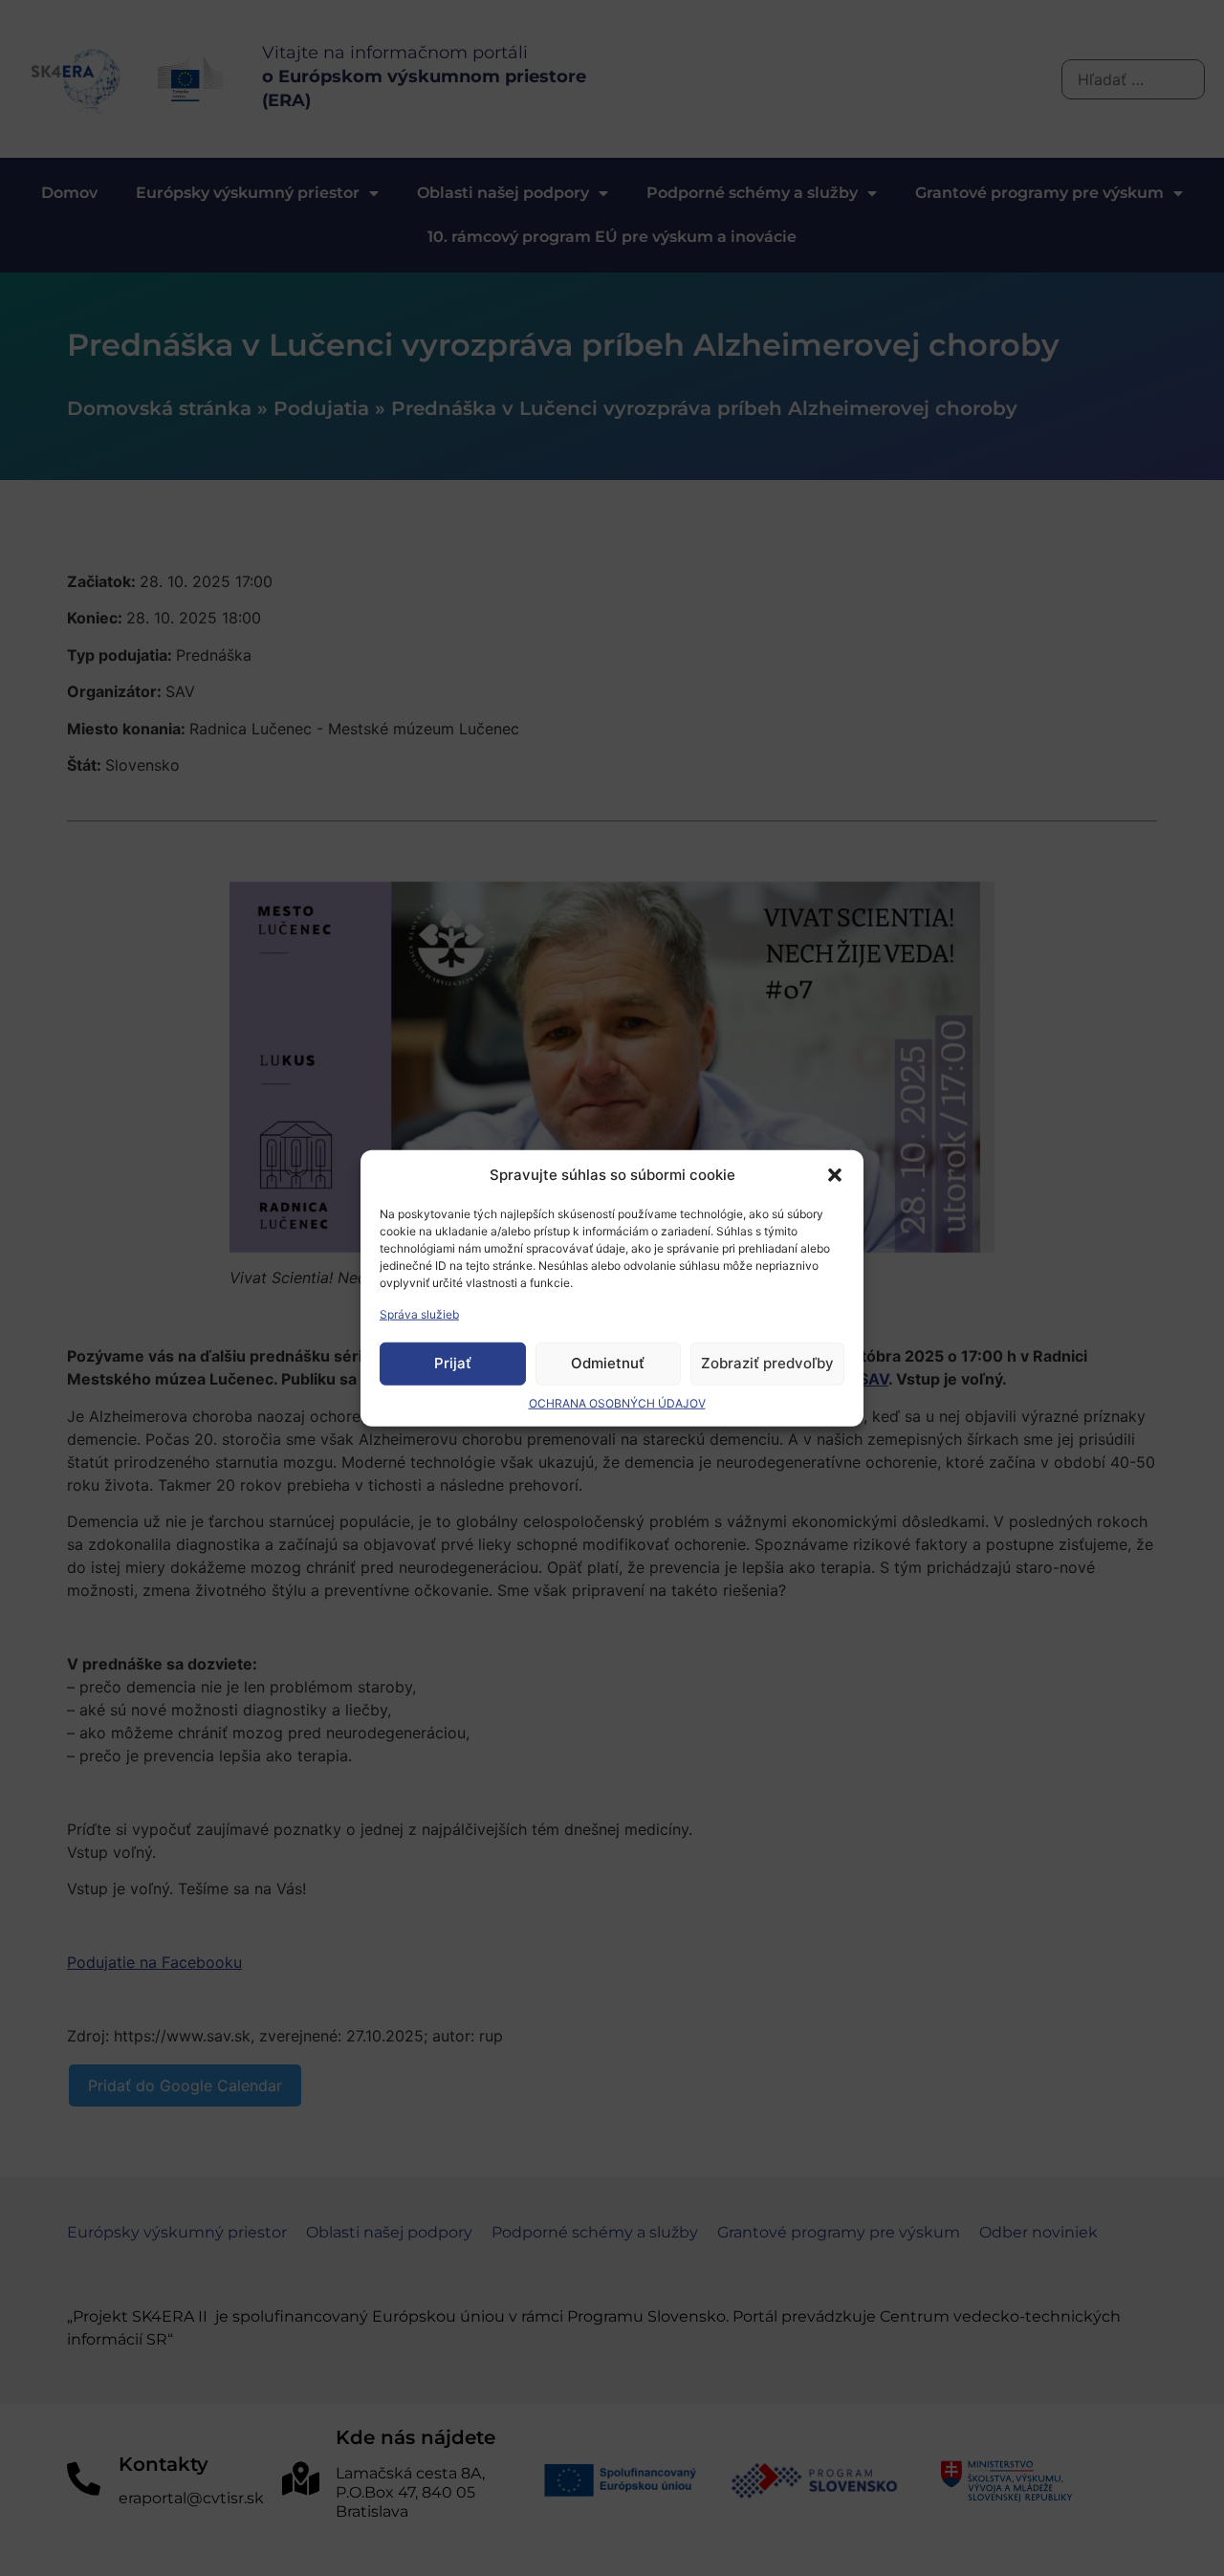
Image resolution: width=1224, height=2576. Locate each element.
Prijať (453, 1363)
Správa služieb (419, 1313)
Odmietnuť (608, 1363)
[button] (835, 1175)
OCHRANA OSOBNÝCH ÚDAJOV (617, 1402)
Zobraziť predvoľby (767, 1363)
